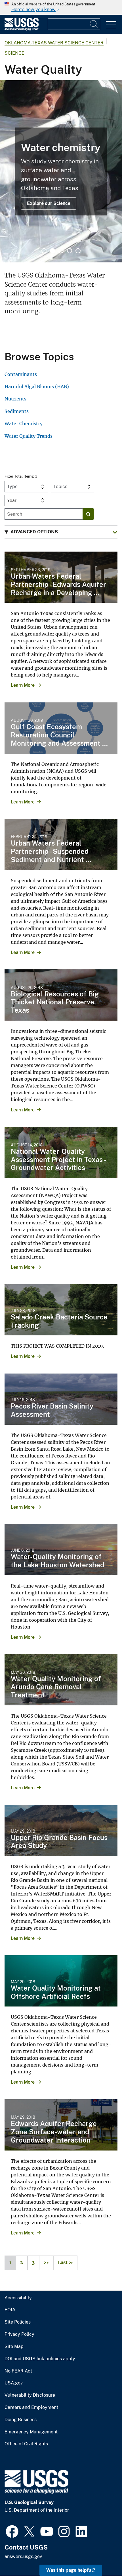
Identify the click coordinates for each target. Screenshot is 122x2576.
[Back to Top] (101, 2555)
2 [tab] (52, 251)
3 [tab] (61, 251)
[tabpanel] (61, 171)
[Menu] (111, 25)
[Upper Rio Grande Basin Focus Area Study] (61, 1830)
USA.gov (14, 2383)
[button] (61, 532)
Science (14, 53)
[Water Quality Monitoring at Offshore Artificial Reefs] (61, 1981)
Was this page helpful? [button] (71, 2570)
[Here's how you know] (61, 7)
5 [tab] (78, 251)
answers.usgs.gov (23, 2557)
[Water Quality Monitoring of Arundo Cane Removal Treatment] (61, 1680)
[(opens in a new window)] (12, 2531)
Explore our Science (49, 203)
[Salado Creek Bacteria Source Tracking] (61, 1310)
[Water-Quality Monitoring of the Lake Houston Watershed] (61, 1550)
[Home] (22, 29)
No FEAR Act (18, 2371)
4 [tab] (70, 251)
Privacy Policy (19, 2334)
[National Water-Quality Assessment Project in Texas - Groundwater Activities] (61, 1152)
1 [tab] (44, 251)
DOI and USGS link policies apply (40, 2359)
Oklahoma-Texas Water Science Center (54, 43)
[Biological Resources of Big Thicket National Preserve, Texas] (61, 995)
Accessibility (18, 2298)
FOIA (10, 2310)
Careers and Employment (31, 2408)
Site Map (14, 2347)
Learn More (23, 685)
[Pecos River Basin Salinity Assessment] (61, 1399)
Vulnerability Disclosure (30, 2395)
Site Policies (18, 2322)
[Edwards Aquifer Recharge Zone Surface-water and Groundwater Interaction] (61, 2125)
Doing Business (21, 2420)
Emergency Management (31, 2432)
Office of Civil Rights (26, 2444)
